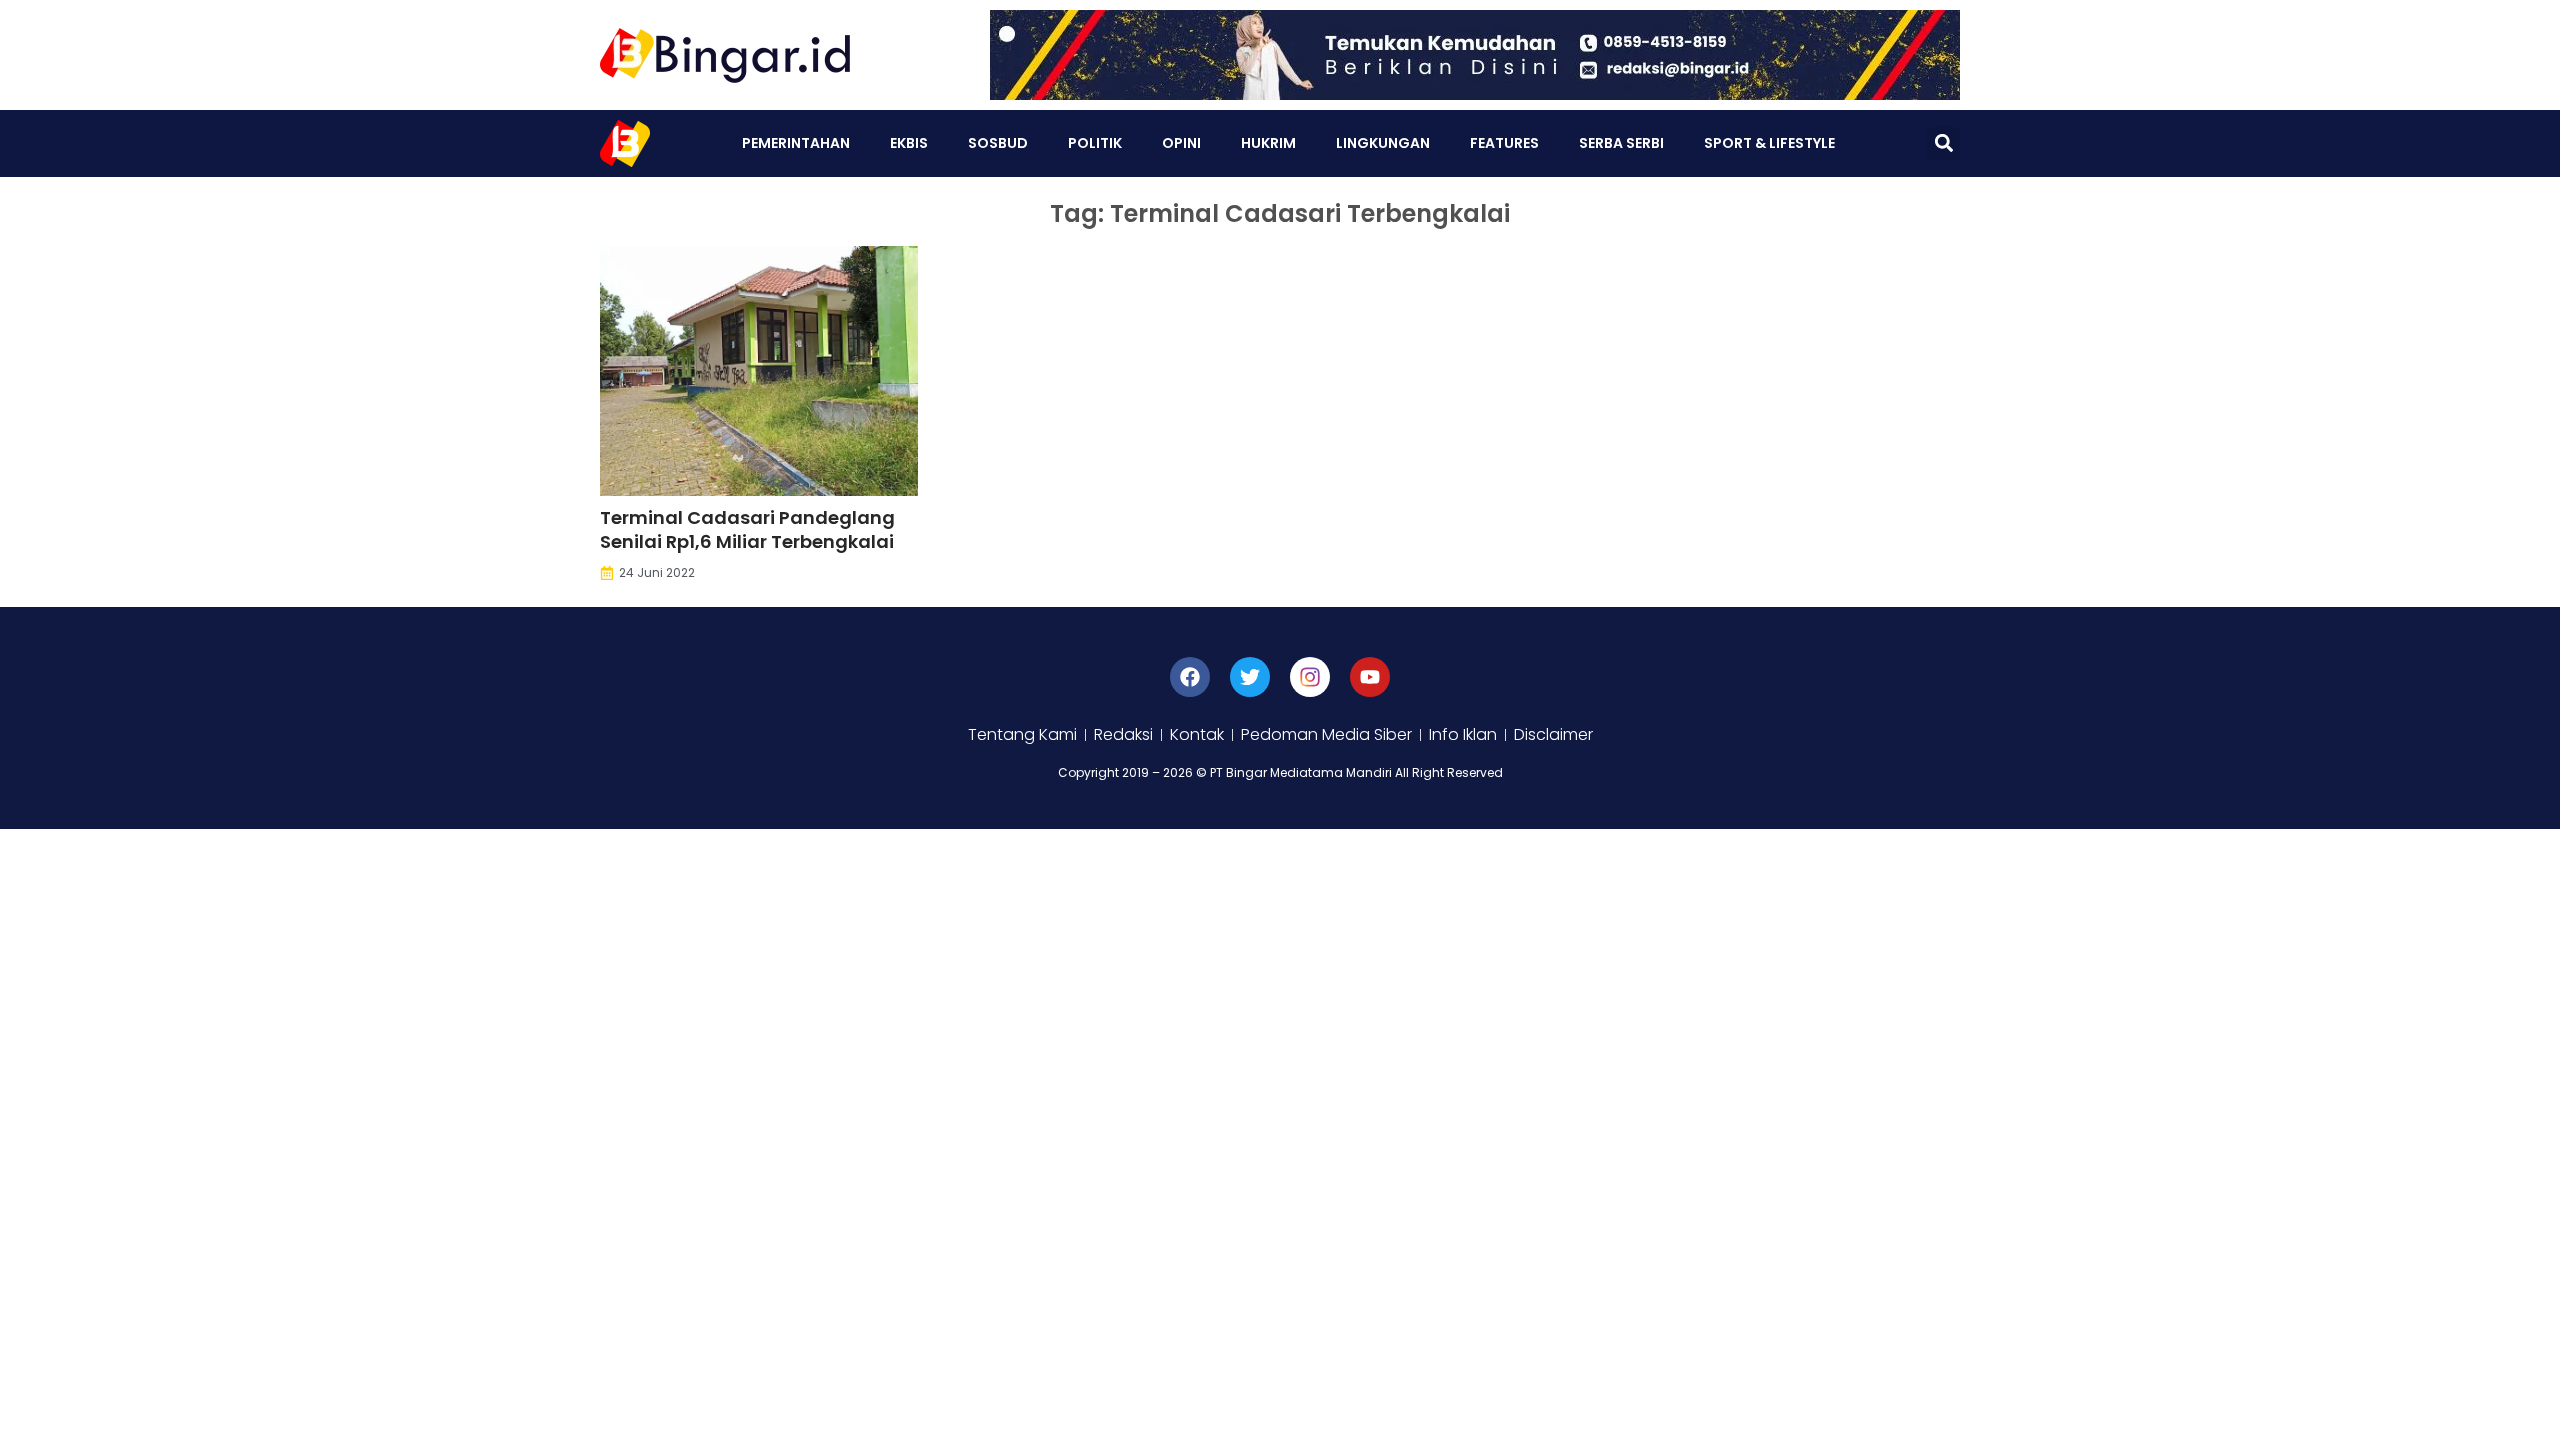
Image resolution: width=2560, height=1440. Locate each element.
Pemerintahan (796, 143)
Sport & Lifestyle (1769, 143)
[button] (1943, 143)
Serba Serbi (1621, 143)
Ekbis (909, 143)
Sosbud (998, 143)
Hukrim (1268, 143)
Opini (1181, 143)
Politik (1095, 143)
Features (1504, 143)
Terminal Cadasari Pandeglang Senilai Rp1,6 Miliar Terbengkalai (747, 529)
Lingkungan (1383, 143)
